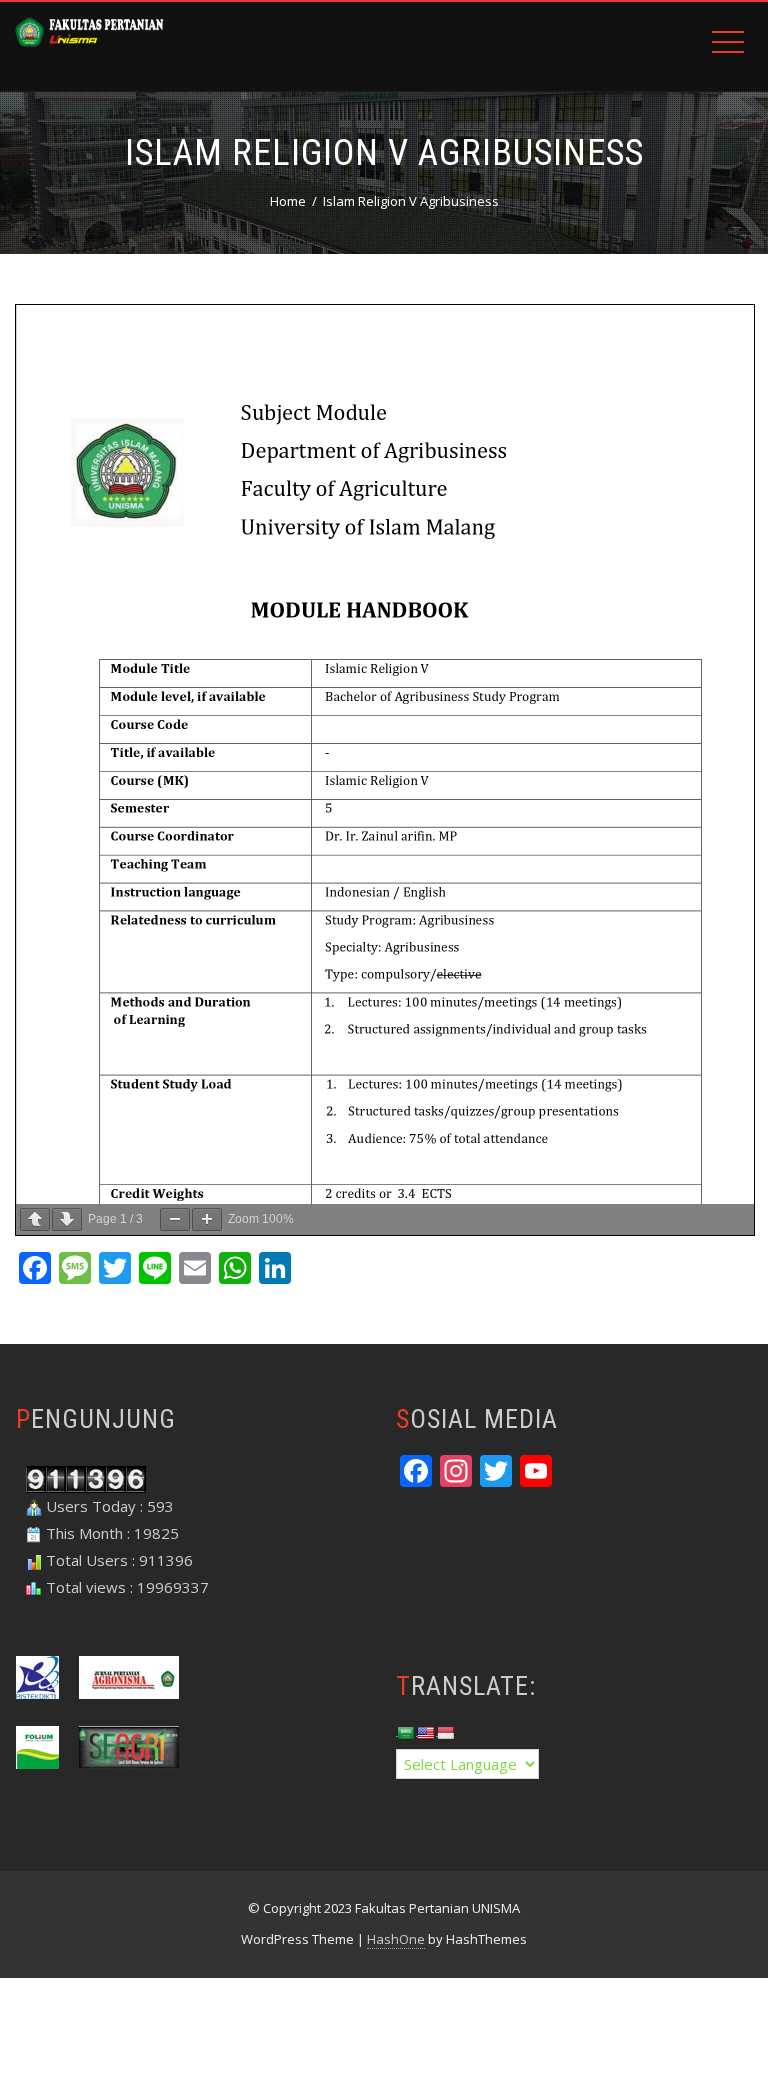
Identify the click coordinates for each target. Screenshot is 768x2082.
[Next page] (67, 1219)
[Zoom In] (207, 1219)
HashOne (396, 1939)
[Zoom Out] (175, 1219)
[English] (425, 1733)
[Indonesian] (445, 1733)
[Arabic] (405, 1733)
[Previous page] (35, 1219)
